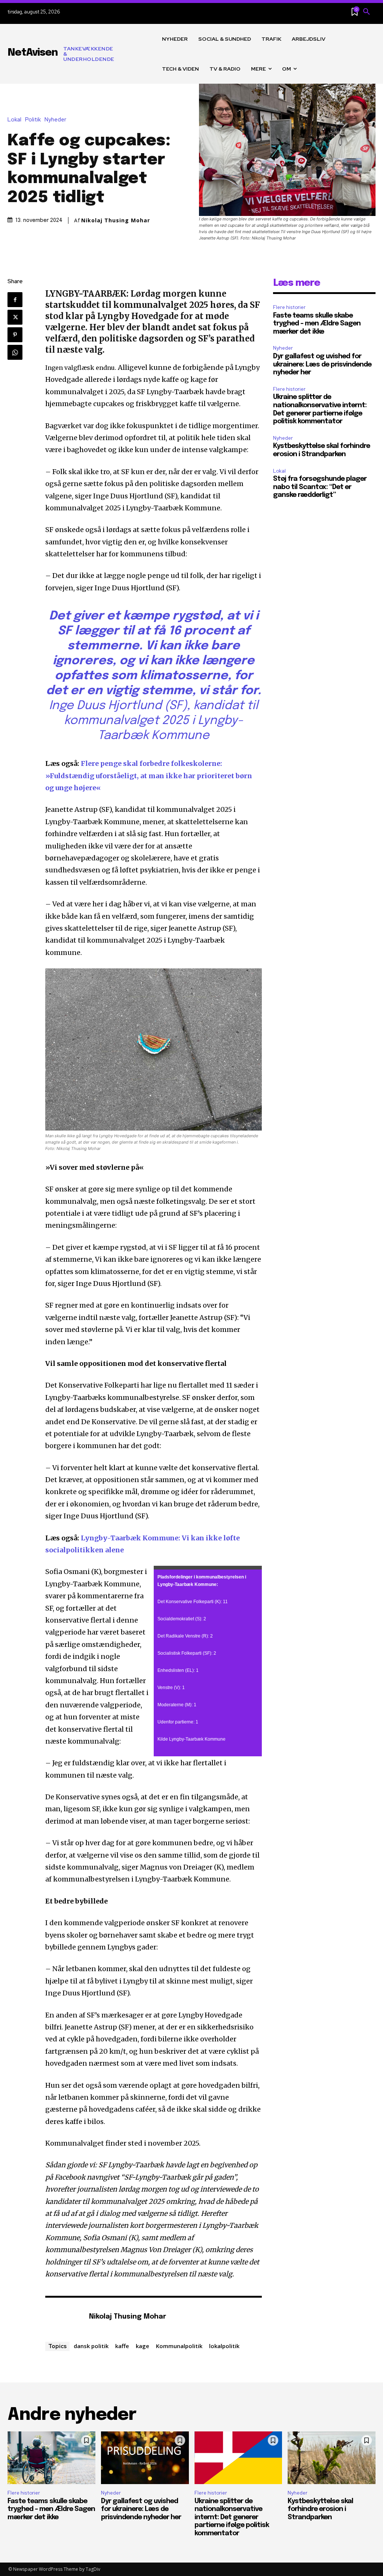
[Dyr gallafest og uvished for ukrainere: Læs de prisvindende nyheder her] (145, 2458)
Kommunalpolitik (179, 2346)
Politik (33, 120)
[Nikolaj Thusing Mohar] (63, 2317)
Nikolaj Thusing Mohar (116, 220)
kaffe (122, 2346)
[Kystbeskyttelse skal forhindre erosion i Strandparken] (332, 2458)
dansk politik (91, 2346)
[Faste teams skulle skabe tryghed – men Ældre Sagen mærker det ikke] (51, 2458)
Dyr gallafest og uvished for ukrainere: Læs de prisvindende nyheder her (322, 364)
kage (143, 2346)
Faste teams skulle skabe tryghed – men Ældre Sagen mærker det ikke (317, 324)
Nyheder (55, 120)
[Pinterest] (15, 335)
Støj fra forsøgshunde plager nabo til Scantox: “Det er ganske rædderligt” (320, 487)
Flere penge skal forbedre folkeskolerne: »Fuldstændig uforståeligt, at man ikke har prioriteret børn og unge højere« (149, 776)
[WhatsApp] (15, 352)
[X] (15, 317)
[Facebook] (15, 300)
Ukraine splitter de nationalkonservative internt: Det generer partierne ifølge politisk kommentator (232, 2517)
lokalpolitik (224, 2346)
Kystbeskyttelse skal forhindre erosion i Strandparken (320, 2509)
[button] (367, 12)
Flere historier (289, 307)
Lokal (14, 120)
